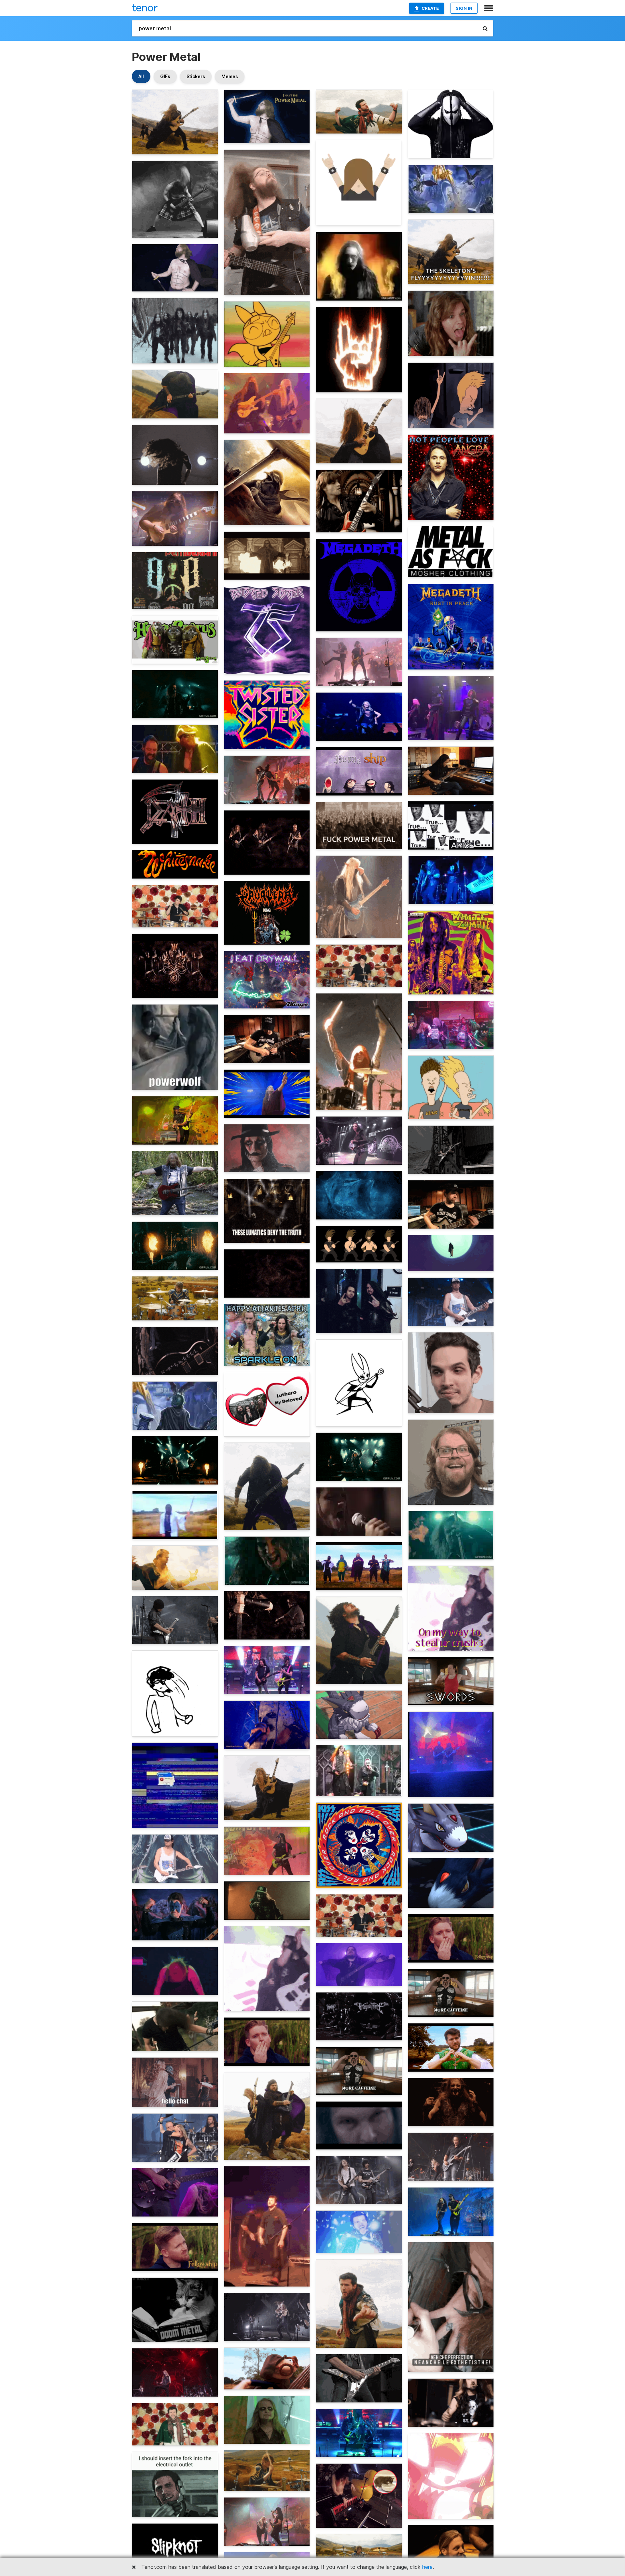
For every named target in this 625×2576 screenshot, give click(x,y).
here (427, 2567)
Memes (230, 76)
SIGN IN (464, 8)
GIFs (165, 76)
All (141, 76)
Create (430, 8)
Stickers (196, 76)
